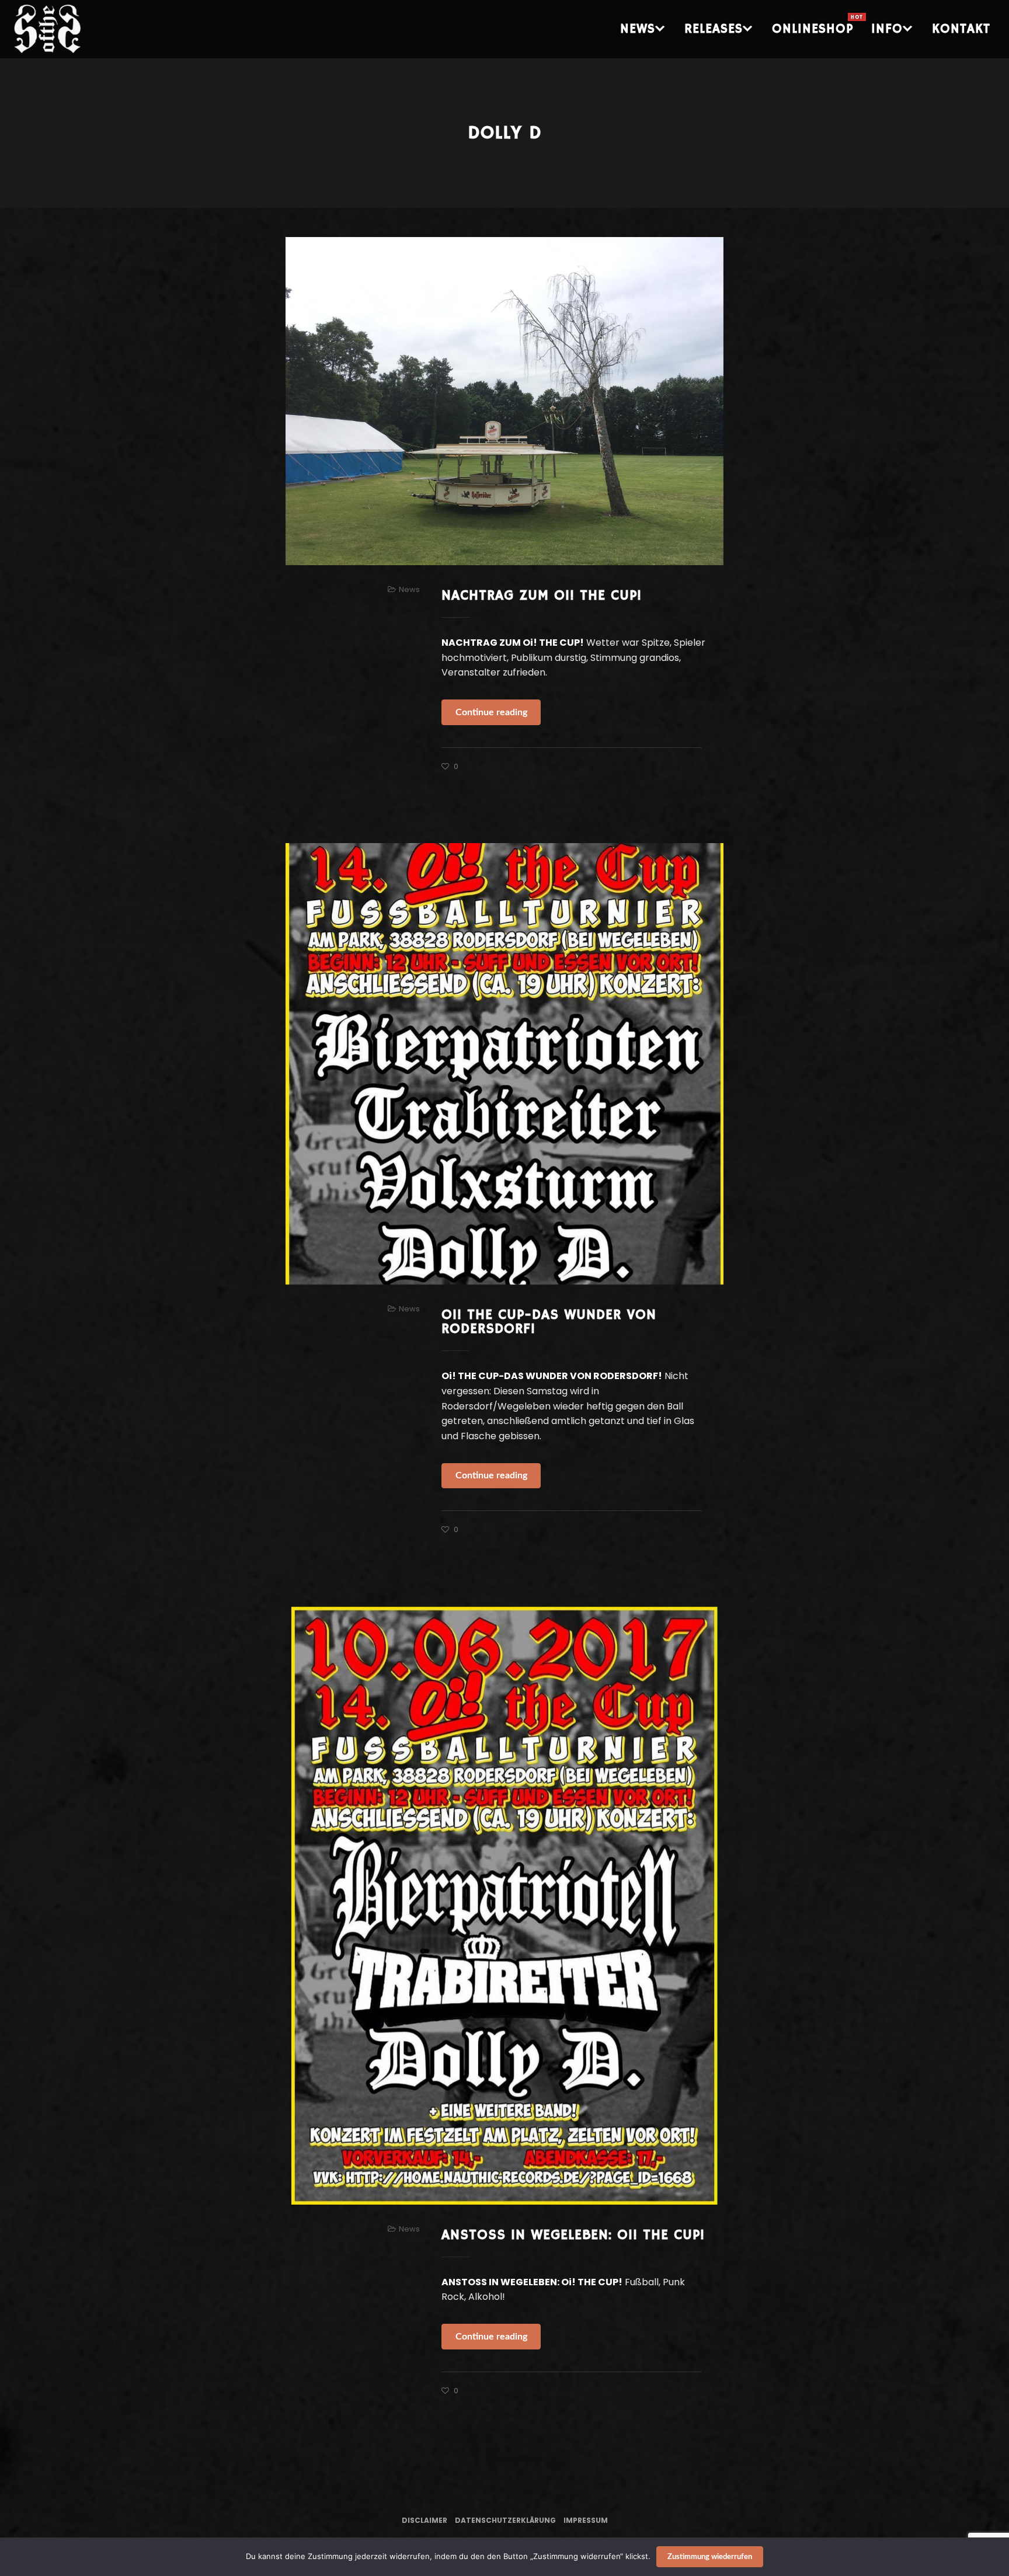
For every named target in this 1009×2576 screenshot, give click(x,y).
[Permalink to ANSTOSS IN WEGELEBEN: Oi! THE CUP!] (505, 1906)
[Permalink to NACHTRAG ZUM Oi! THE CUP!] (505, 401)
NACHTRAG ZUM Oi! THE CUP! (542, 596)
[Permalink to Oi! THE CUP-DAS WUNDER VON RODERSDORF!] (505, 1064)
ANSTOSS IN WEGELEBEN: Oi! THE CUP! (573, 2235)
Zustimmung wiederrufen (710, 2557)
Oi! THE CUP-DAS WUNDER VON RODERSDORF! (549, 1322)
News (409, 589)
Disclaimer (425, 2520)
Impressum (586, 2520)
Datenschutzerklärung (505, 2520)
